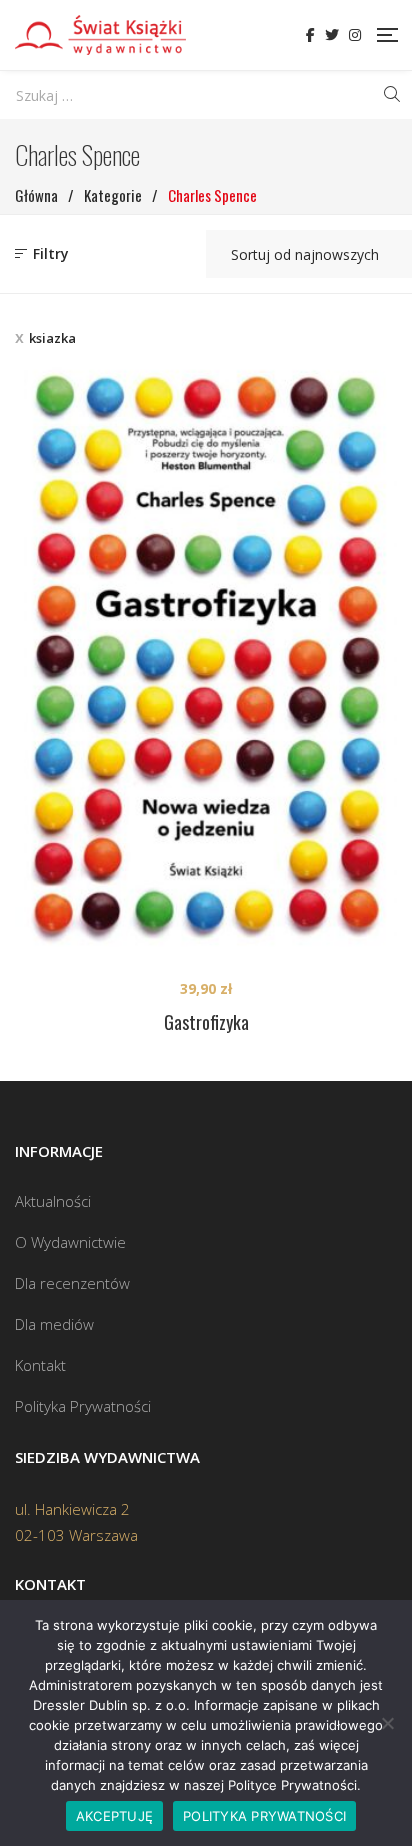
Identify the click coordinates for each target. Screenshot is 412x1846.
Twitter (332, 35)
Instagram (355, 35)
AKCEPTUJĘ (114, 1816)
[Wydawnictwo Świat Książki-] (100, 35)
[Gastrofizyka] (206, 656)
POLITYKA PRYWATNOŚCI (264, 1816)
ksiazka (52, 338)
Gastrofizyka (206, 1022)
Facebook (310, 35)
